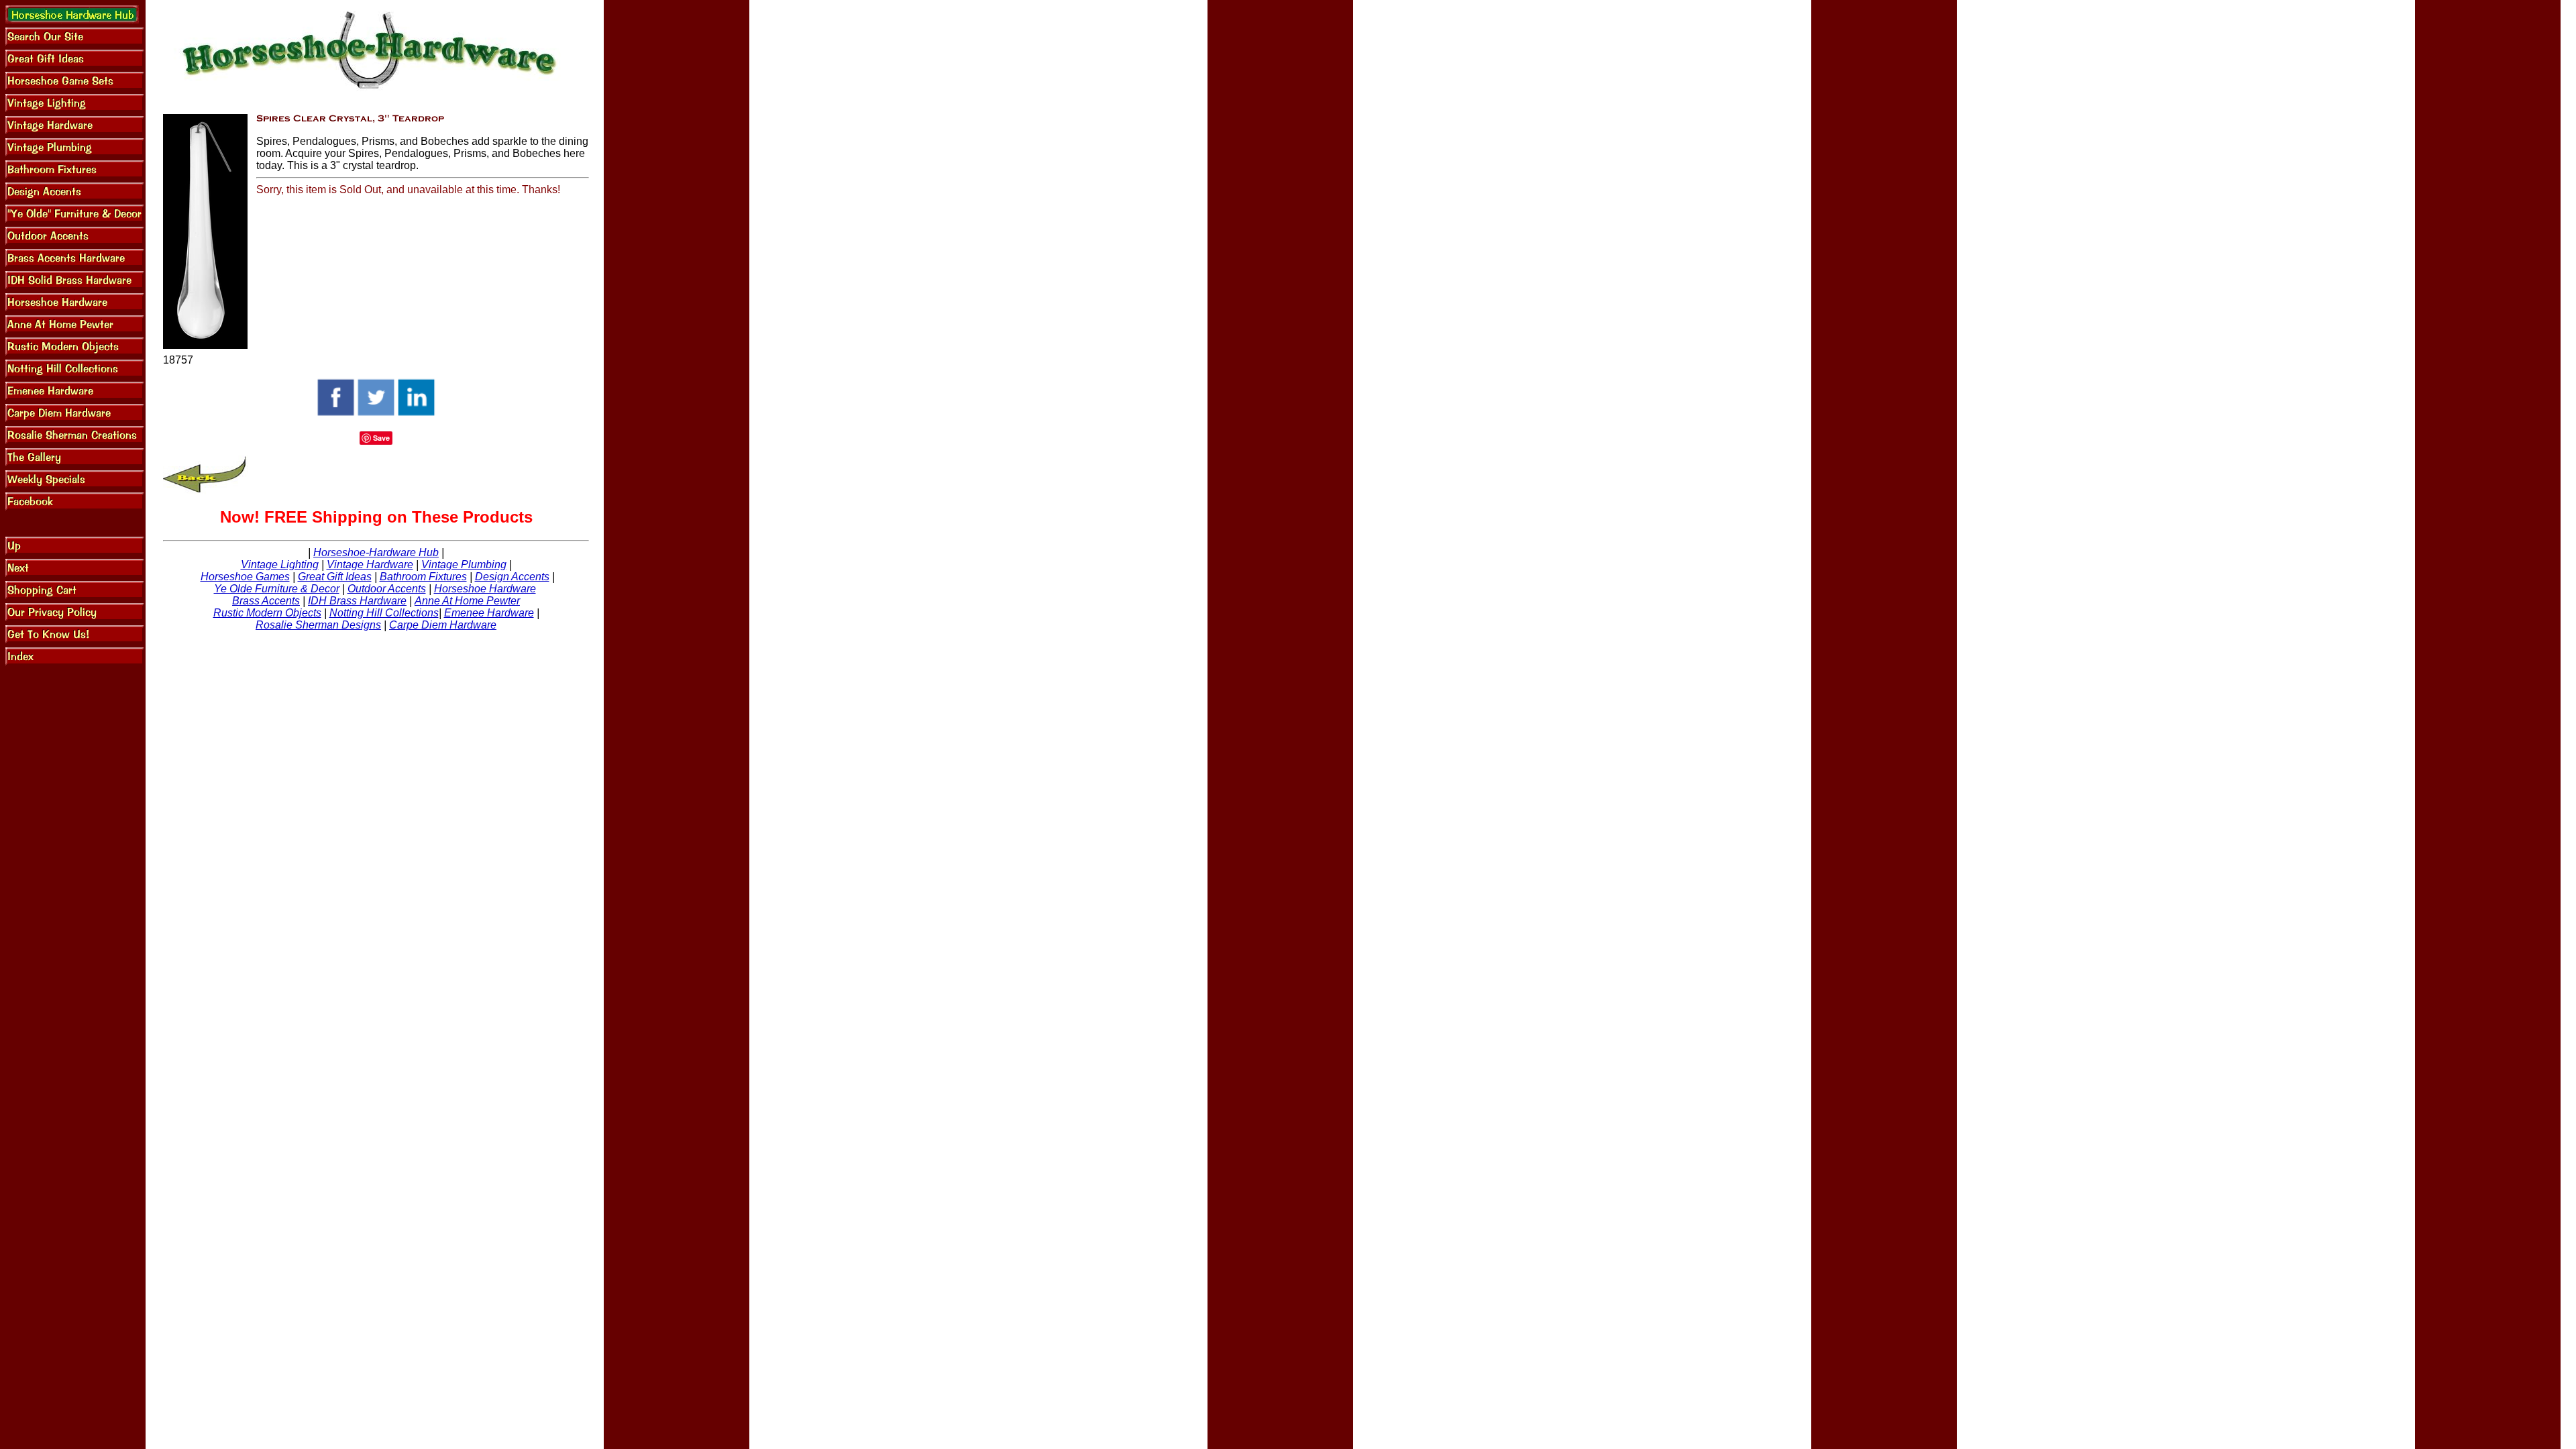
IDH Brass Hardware (357, 601)
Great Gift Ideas (335, 577)
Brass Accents (266, 601)
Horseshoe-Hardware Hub (376, 552)
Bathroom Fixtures (423, 577)
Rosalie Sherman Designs (318, 625)
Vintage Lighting (280, 565)
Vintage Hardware (370, 565)
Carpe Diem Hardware (443, 625)
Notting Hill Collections (384, 613)
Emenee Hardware (489, 613)
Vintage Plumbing (464, 565)
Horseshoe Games (245, 577)
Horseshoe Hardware (485, 589)
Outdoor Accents (387, 589)
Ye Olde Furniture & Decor (277, 589)
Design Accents (512, 577)
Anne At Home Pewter (467, 601)
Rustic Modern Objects (267, 613)
